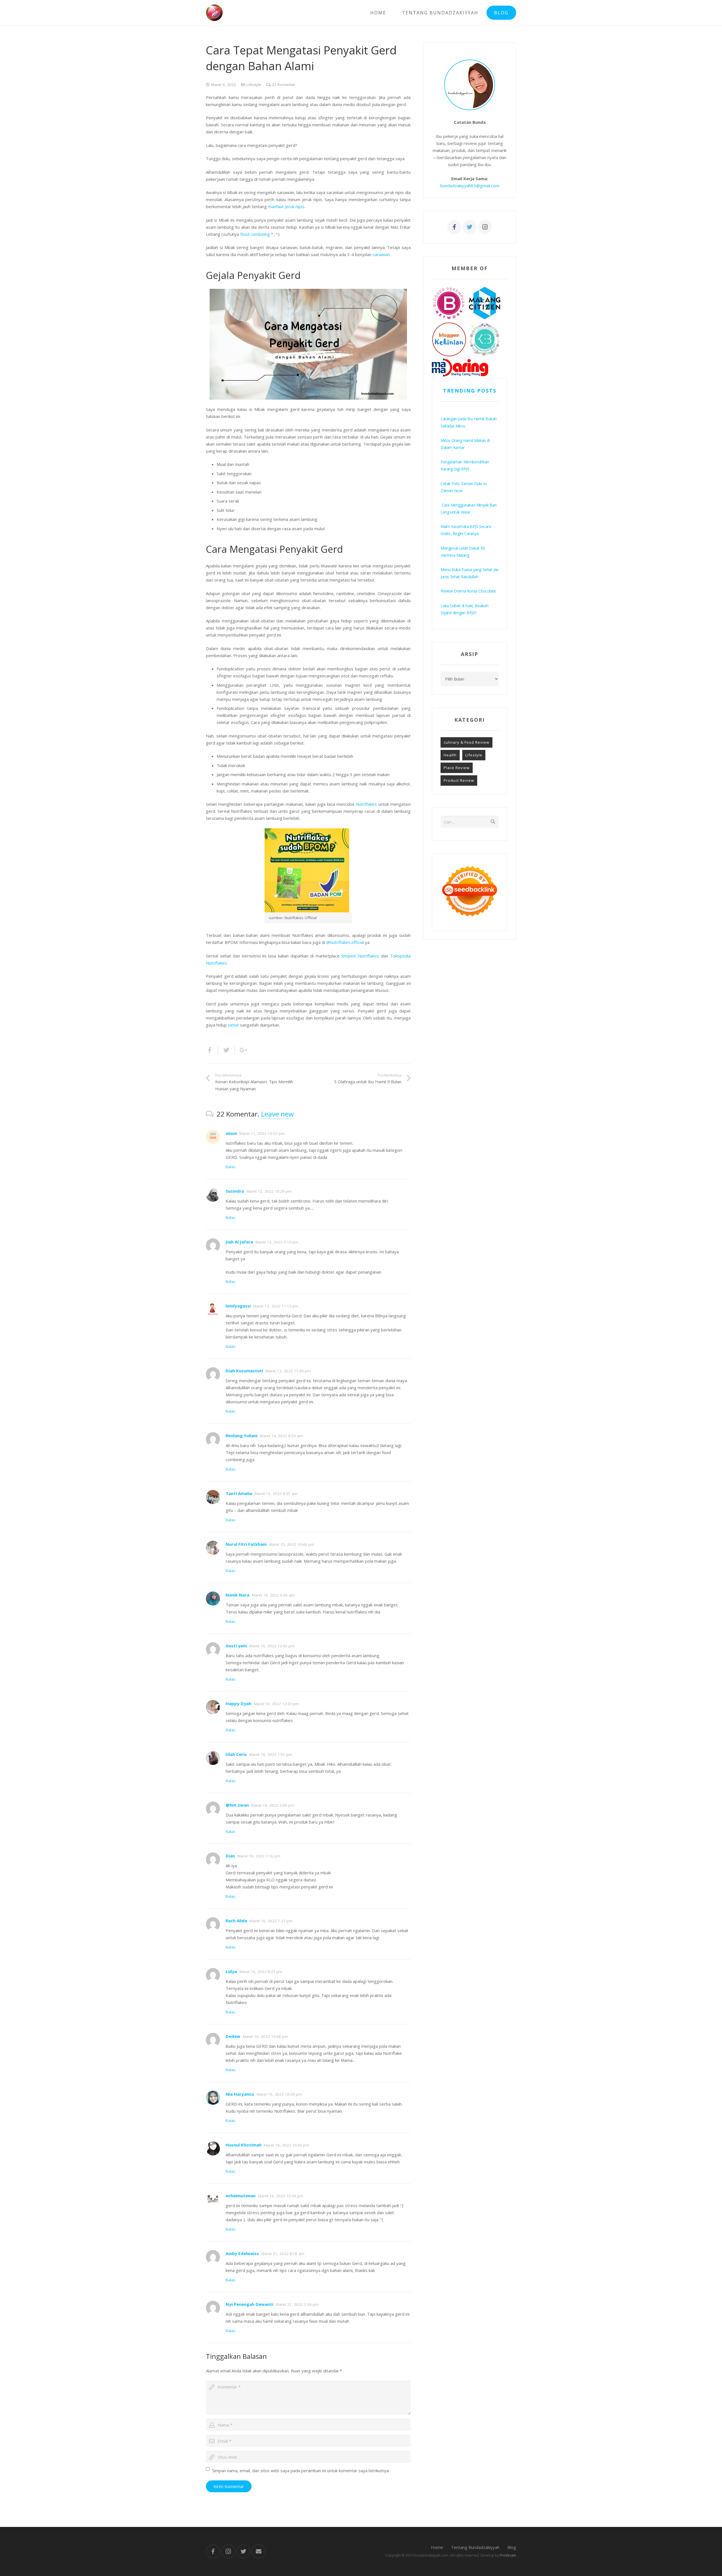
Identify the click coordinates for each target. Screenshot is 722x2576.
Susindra (235, 1191)
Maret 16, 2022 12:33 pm (276, 1704)
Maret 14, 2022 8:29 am (281, 1436)
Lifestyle (254, 85)
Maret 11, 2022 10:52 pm (262, 1133)
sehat (233, 1025)
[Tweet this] (227, 1050)
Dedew (233, 2036)
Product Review (459, 780)
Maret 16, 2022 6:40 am (273, 1595)
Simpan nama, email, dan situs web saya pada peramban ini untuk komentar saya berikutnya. (301, 2471)
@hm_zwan (237, 1805)
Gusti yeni (236, 1646)
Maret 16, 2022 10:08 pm (265, 2036)
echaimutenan (241, 2196)
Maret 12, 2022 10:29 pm (269, 1191)
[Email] (259, 2551)
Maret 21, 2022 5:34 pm (297, 2304)
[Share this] (212, 1050)
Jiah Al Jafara (239, 1242)
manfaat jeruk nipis (286, 206)
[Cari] (493, 822)
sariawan (381, 254)
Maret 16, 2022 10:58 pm (281, 2196)
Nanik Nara (237, 1595)
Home (437, 2547)
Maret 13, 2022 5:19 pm (277, 1242)
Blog (512, 2547)
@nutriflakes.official (345, 942)
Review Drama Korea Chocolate (468, 591)
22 (284, 85)
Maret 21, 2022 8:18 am (283, 2254)
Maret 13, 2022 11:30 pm (288, 1371)
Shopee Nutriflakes (360, 956)
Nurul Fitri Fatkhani (246, 1544)
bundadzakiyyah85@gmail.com (470, 186)
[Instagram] (485, 227)
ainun (231, 1133)
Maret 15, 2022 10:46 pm (292, 1544)
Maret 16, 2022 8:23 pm (261, 1972)
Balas (231, 1167)
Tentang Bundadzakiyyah (475, 2547)
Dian (230, 1856)
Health (450, 755)
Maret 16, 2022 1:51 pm (271, 1754)
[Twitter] (470, 227)
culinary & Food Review (466, 742)
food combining (255, 234)
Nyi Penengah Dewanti (249, 2304)
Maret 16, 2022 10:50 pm (287, 2145)
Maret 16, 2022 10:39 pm (279, 2094)
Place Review (457, 768)
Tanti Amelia (239, 1493)
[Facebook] (454, 227)
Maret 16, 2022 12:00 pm (272, 1646)
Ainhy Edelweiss (242, 2253)
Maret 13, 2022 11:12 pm (276, 1306)
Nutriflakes (366, 804)
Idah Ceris (236, 1754)
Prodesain (508, 2555)
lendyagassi (238, 1306)
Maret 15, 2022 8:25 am (276, 1494)
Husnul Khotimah (244, 2145)
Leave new (278, 1114)
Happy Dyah (238, 1703)
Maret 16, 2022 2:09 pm (273, 1805)
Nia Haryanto (240, 2094)
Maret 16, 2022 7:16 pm (259, 1856)
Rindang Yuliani (242, 1435)
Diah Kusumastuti (244, 1371)
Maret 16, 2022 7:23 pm (271, 1921)
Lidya (231, 1971)
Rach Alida (236, 1921)
